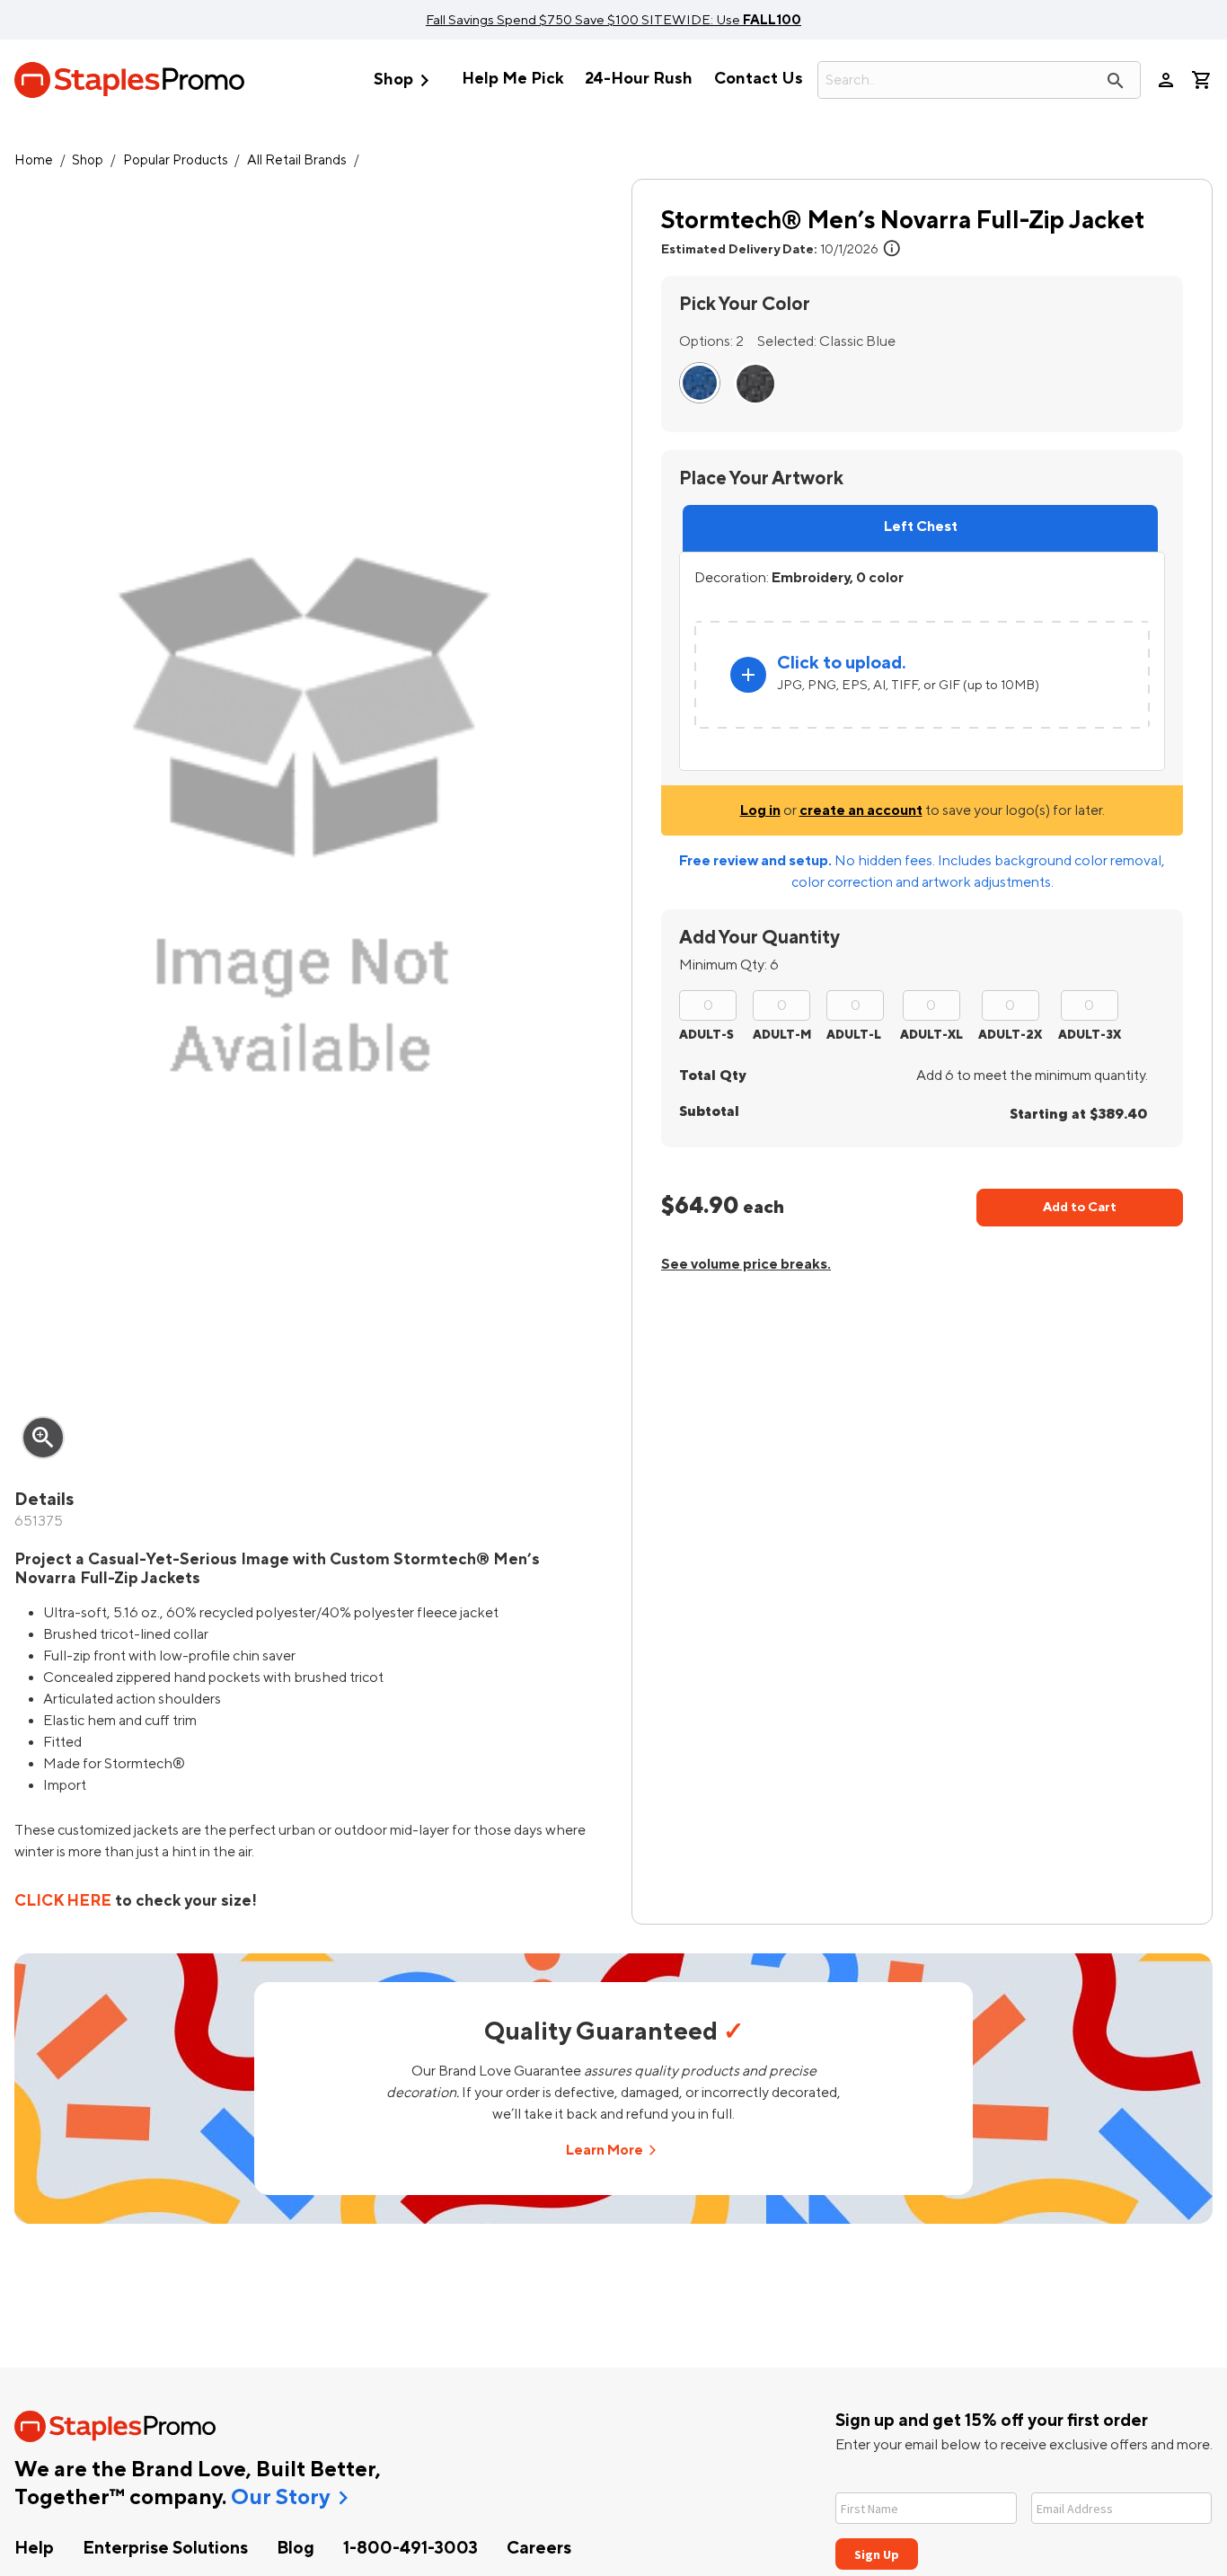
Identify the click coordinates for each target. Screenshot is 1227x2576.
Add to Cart (1080, 1207)
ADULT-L (854, 1035)
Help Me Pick (512, 79)
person (1166, 80)
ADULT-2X (1010, 1035)
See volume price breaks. (746, 1264)
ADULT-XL (931, 1035)
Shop (405, 80)
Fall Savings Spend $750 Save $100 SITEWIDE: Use (613, 20)
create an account (861, 810)
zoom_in (43, 1438)
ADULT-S (706, 1035)
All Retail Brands (297, 160)
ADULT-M (782, 1035)
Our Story (280, 2498)
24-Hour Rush (639, 79)
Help (34, 2548)
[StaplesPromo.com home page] (129, 80)
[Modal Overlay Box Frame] (1024, 2520)
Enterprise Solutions (165, 2548)
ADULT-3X (1090, 1035)
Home (34, 160)
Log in (760, 810)
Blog (296, 2548)
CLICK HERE (63, 1901)
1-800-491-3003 (410, 2548)
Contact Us (759, 79)
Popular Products (176, 160)
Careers (539, 2548)
